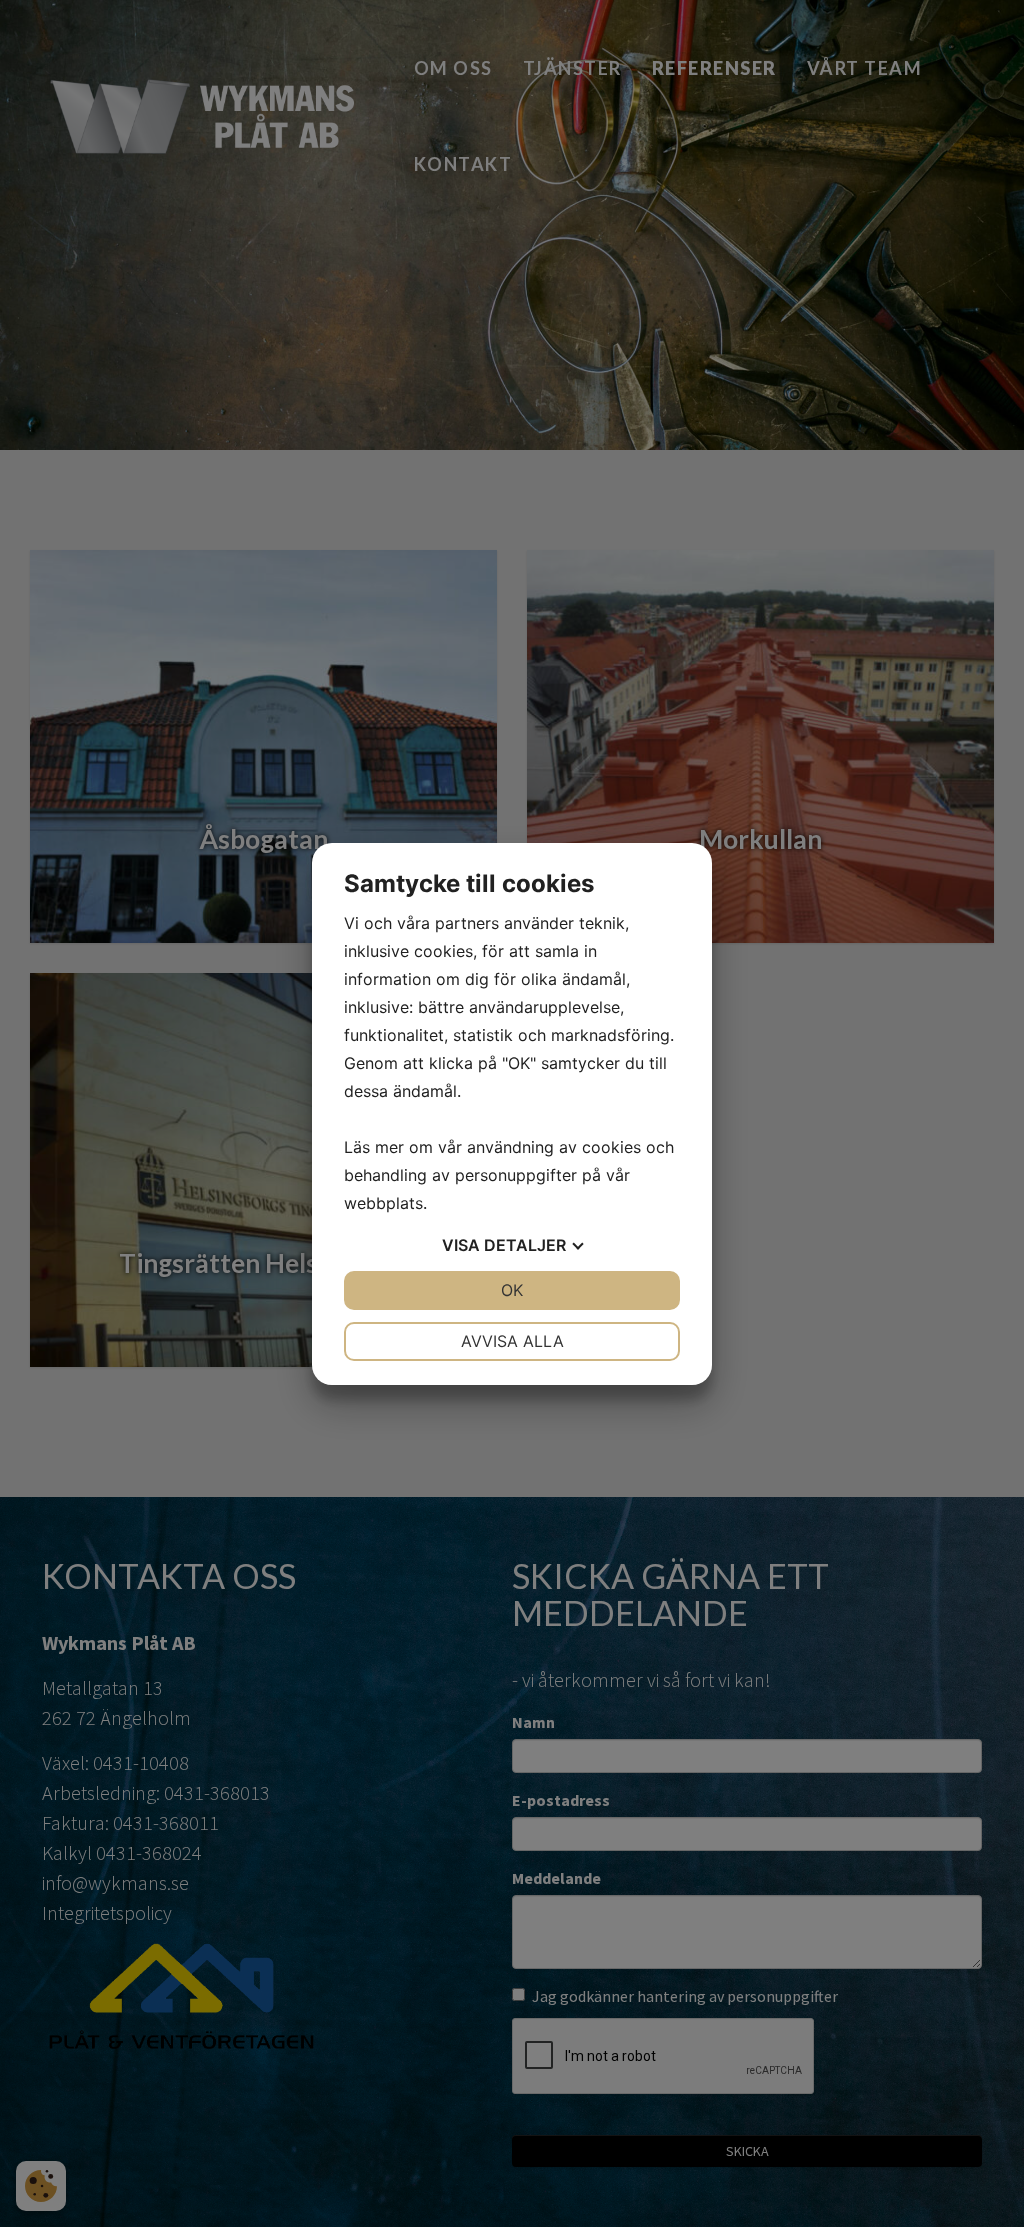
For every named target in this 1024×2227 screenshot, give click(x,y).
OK (512, 1290)
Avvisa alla (512, 1341)
